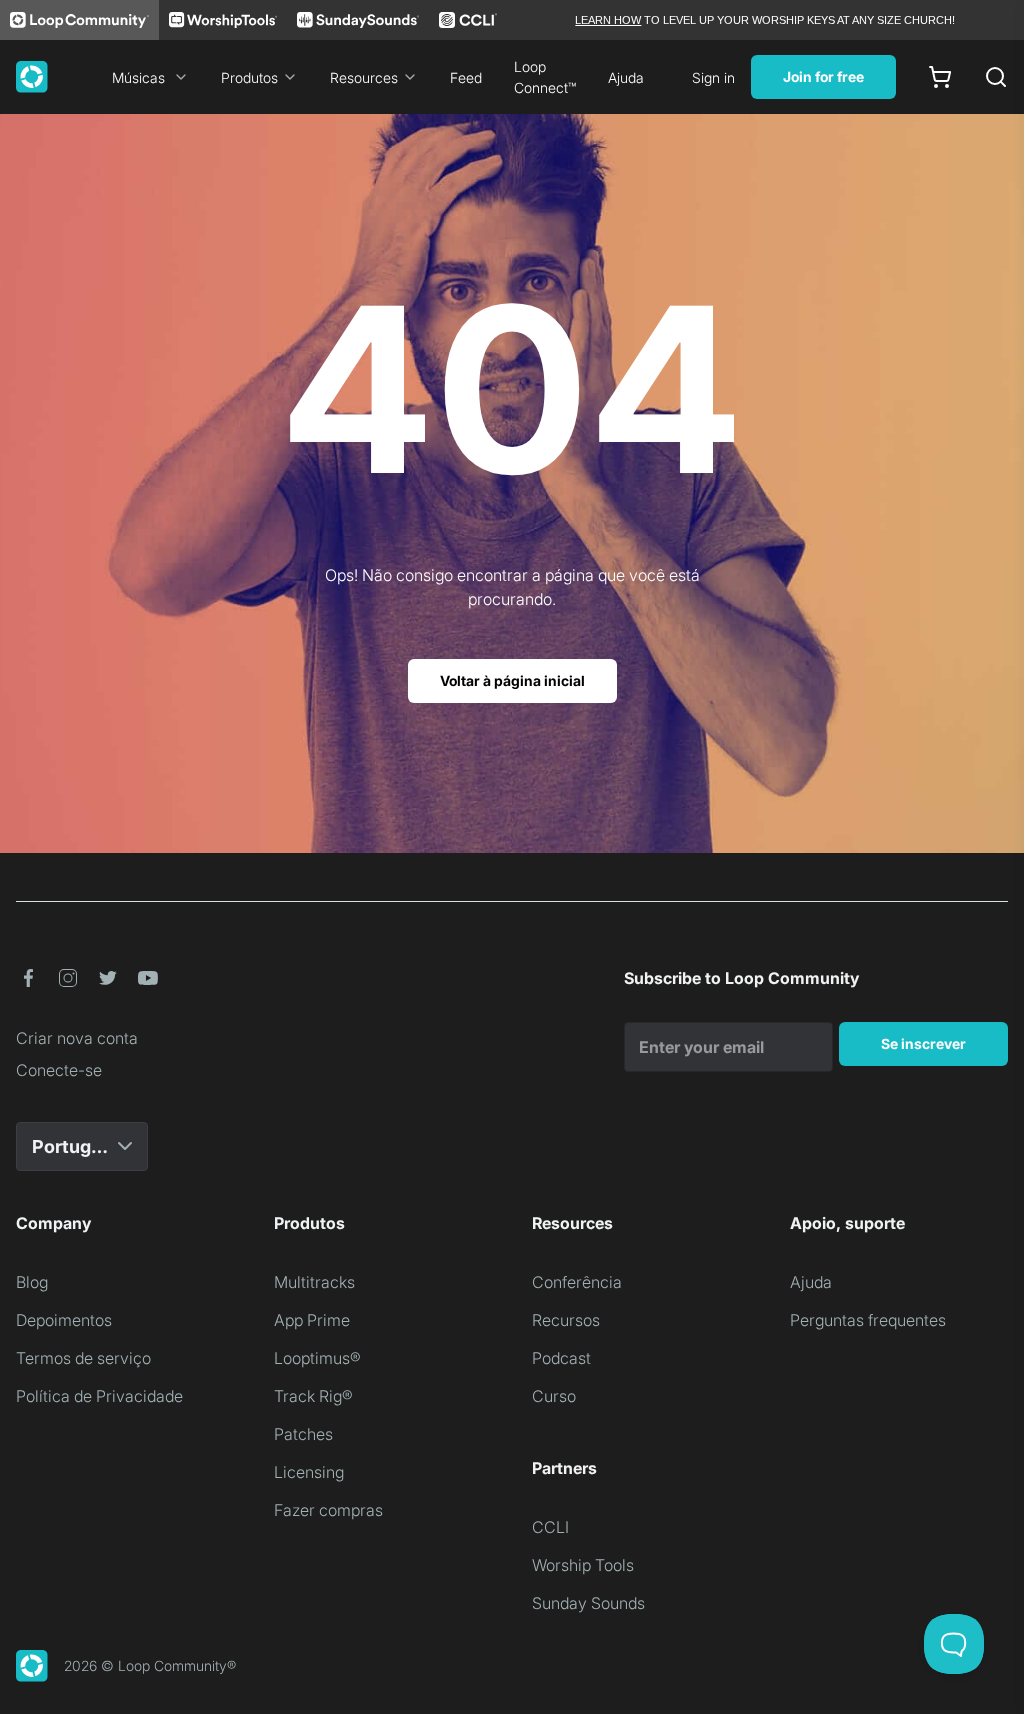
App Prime (312, 1320)
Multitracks (314, 1282)
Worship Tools (583, 1565)
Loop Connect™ (545, 77)
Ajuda (626, 77)
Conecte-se (59, 1070)
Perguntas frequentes (868, 1320)
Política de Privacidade (99, 1396)
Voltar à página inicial (512, 680)
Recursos (566, 1320)
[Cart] (940, 77)
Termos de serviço (83, 1358)
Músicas (138, 77)
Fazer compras (328, 1510)
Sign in (713, 77)
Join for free (823, 76)
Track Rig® (313, 1396)
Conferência (577, 1282)
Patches (303, 1434)
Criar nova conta (77, 1038)
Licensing (309, 1472)
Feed (466, 77)
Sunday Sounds (588, 1603)
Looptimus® (317, 1358)
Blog (32, 1282)
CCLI (550, 1527)
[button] (28, 978)
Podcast (561, 1358)
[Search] (996, 77)
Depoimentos (64, 1320)
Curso (554, 1396)
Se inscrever (923, 1043)
